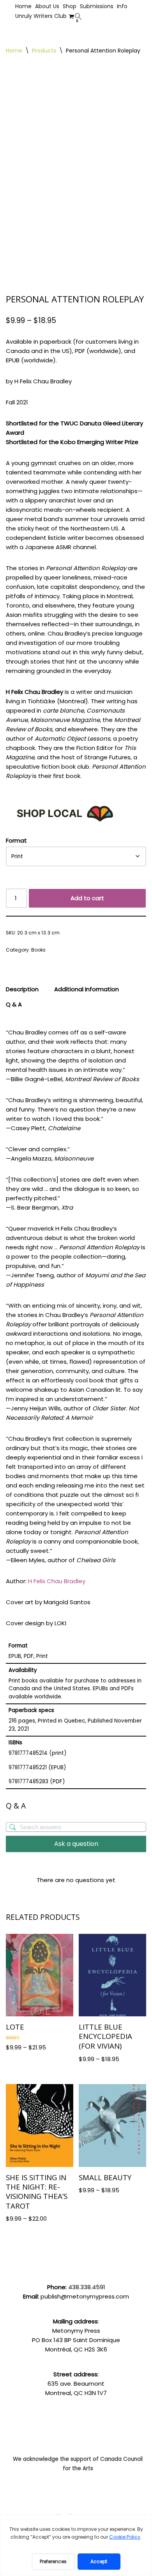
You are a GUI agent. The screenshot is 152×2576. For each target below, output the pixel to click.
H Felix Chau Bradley (57, 1581)
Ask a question (76, 1844)
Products (44, 51)
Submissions (97, 6)
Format (16, 840)
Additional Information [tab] (87, 989)
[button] (78, 16)
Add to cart (87, 898)
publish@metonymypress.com (85, 2296)
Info (122, 6)
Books (38, 950)
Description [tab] (22, 989)
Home (23, 6)
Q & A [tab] (14, 1004)
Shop (70, 6)
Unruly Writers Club (41, 16)
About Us (47, 6)
